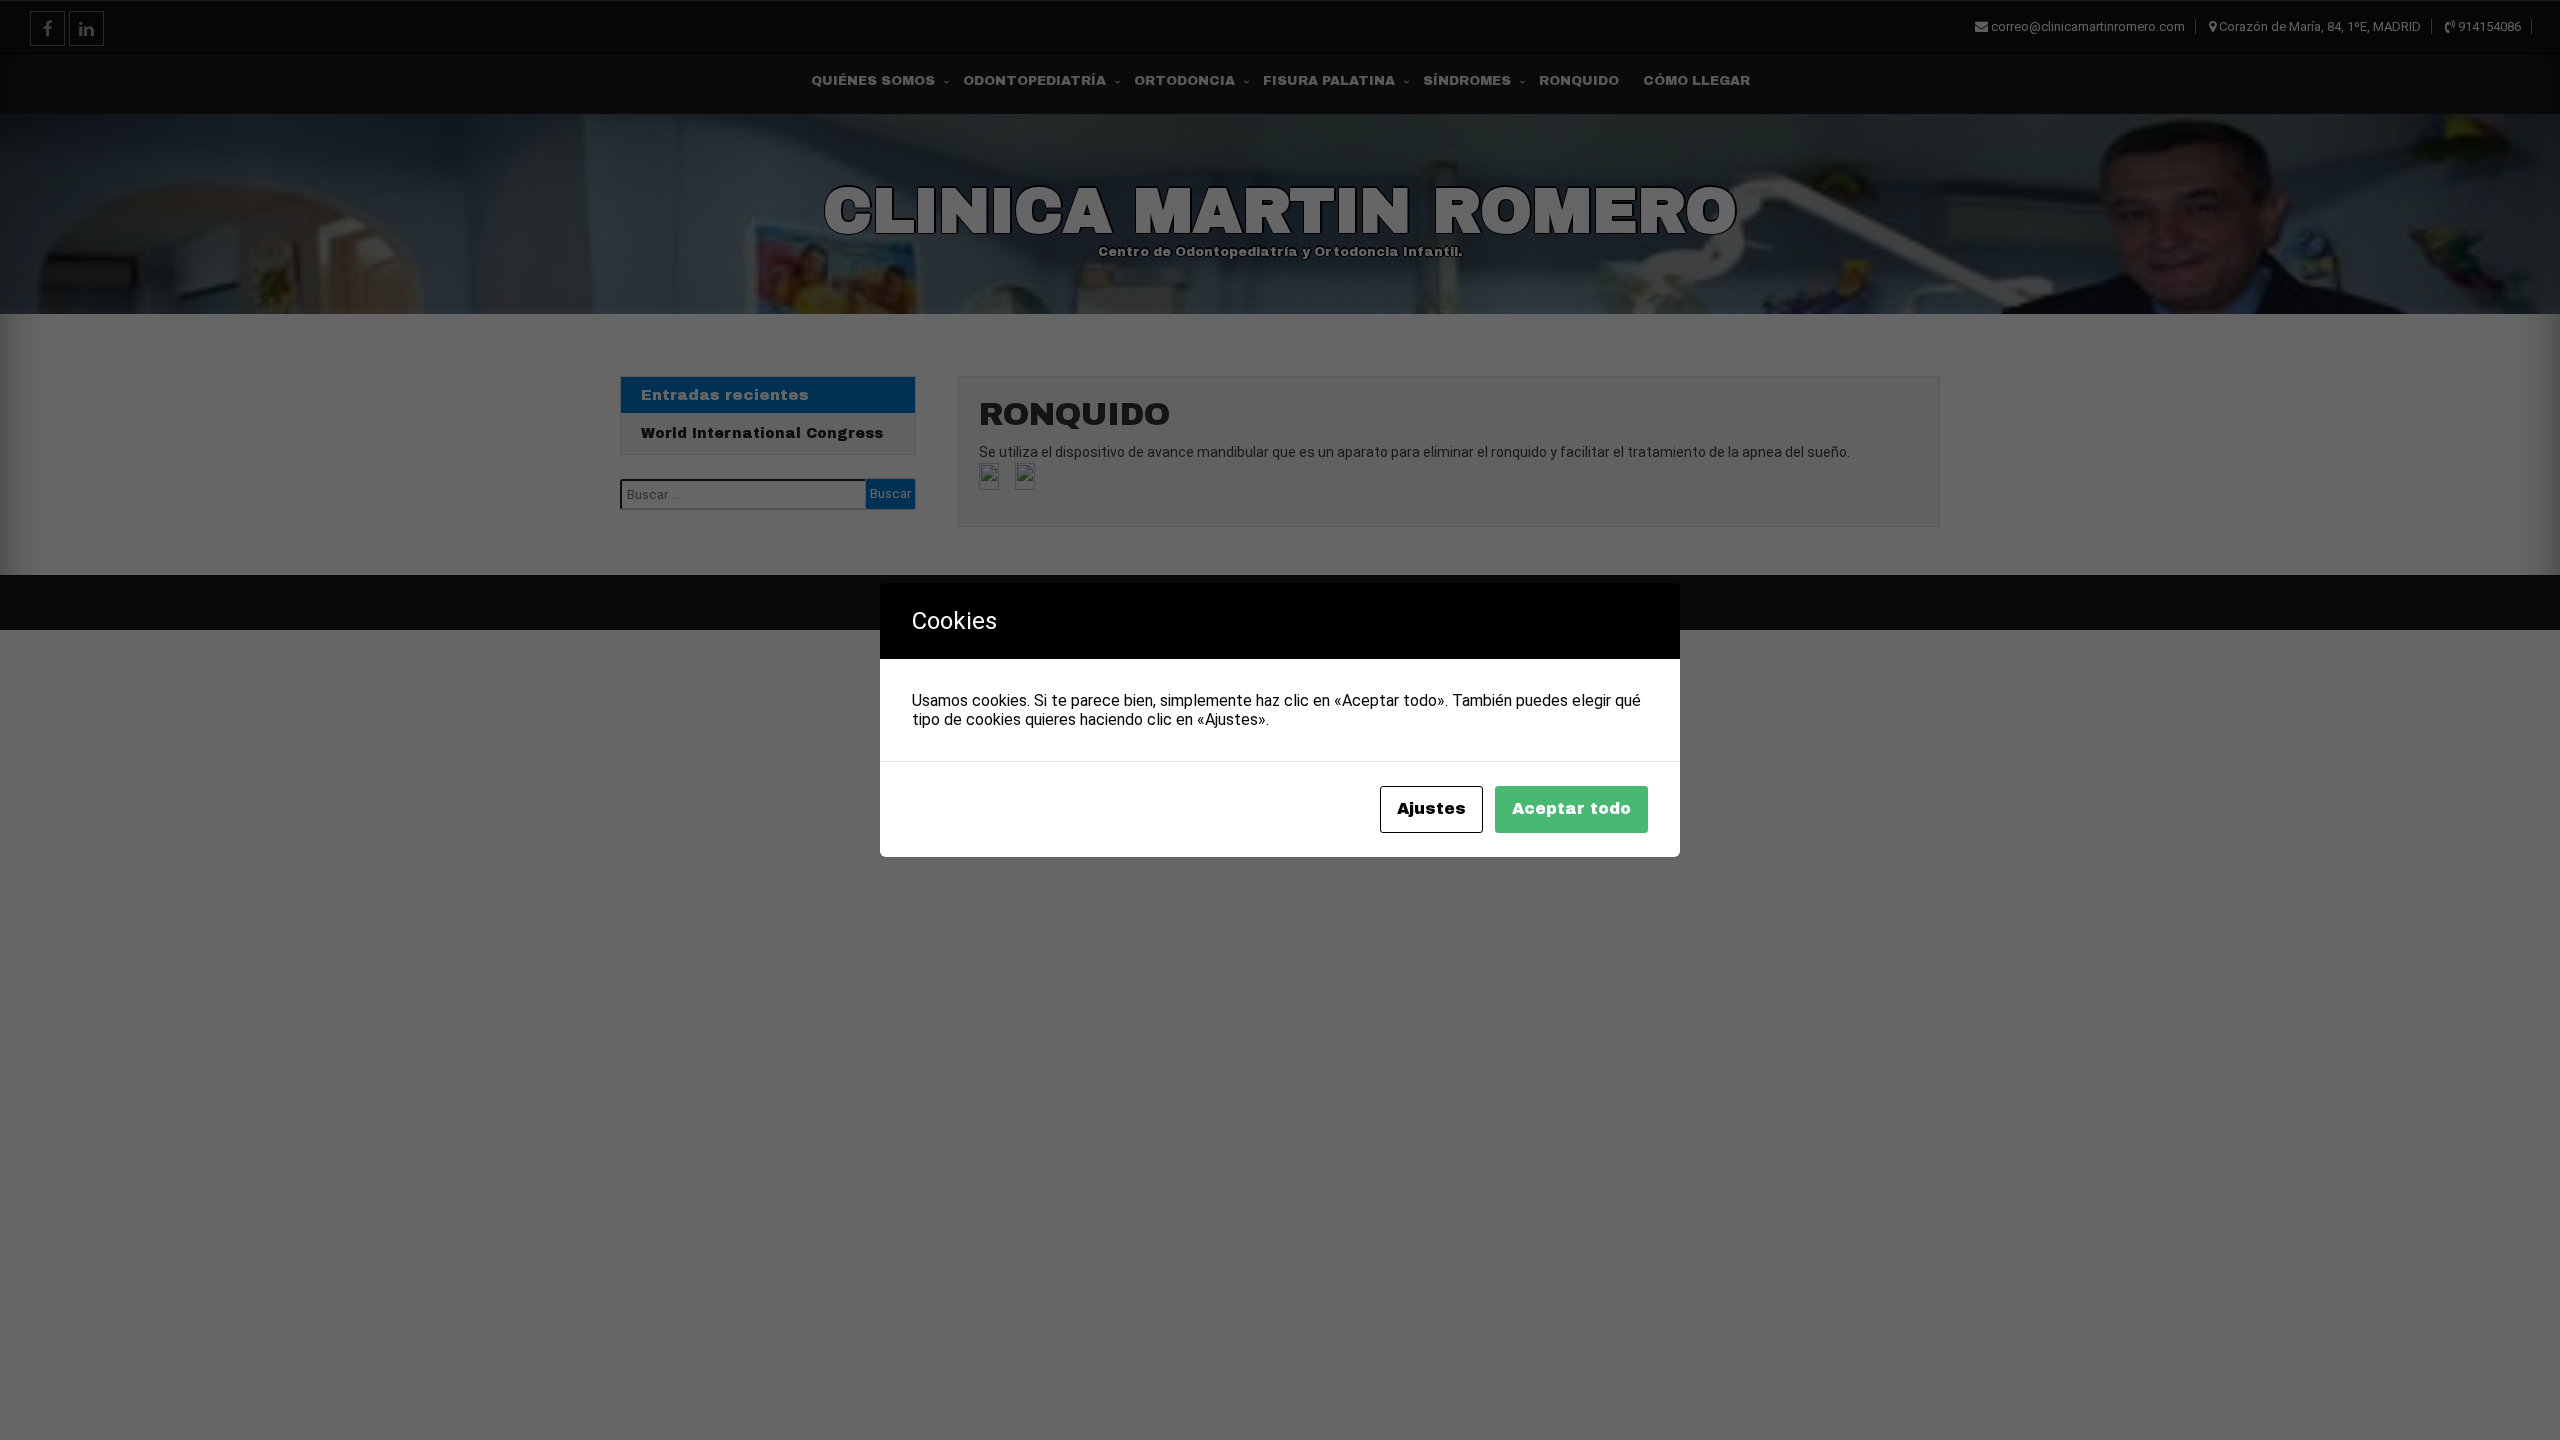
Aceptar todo (1571, 808)
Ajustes (1431, 808)
